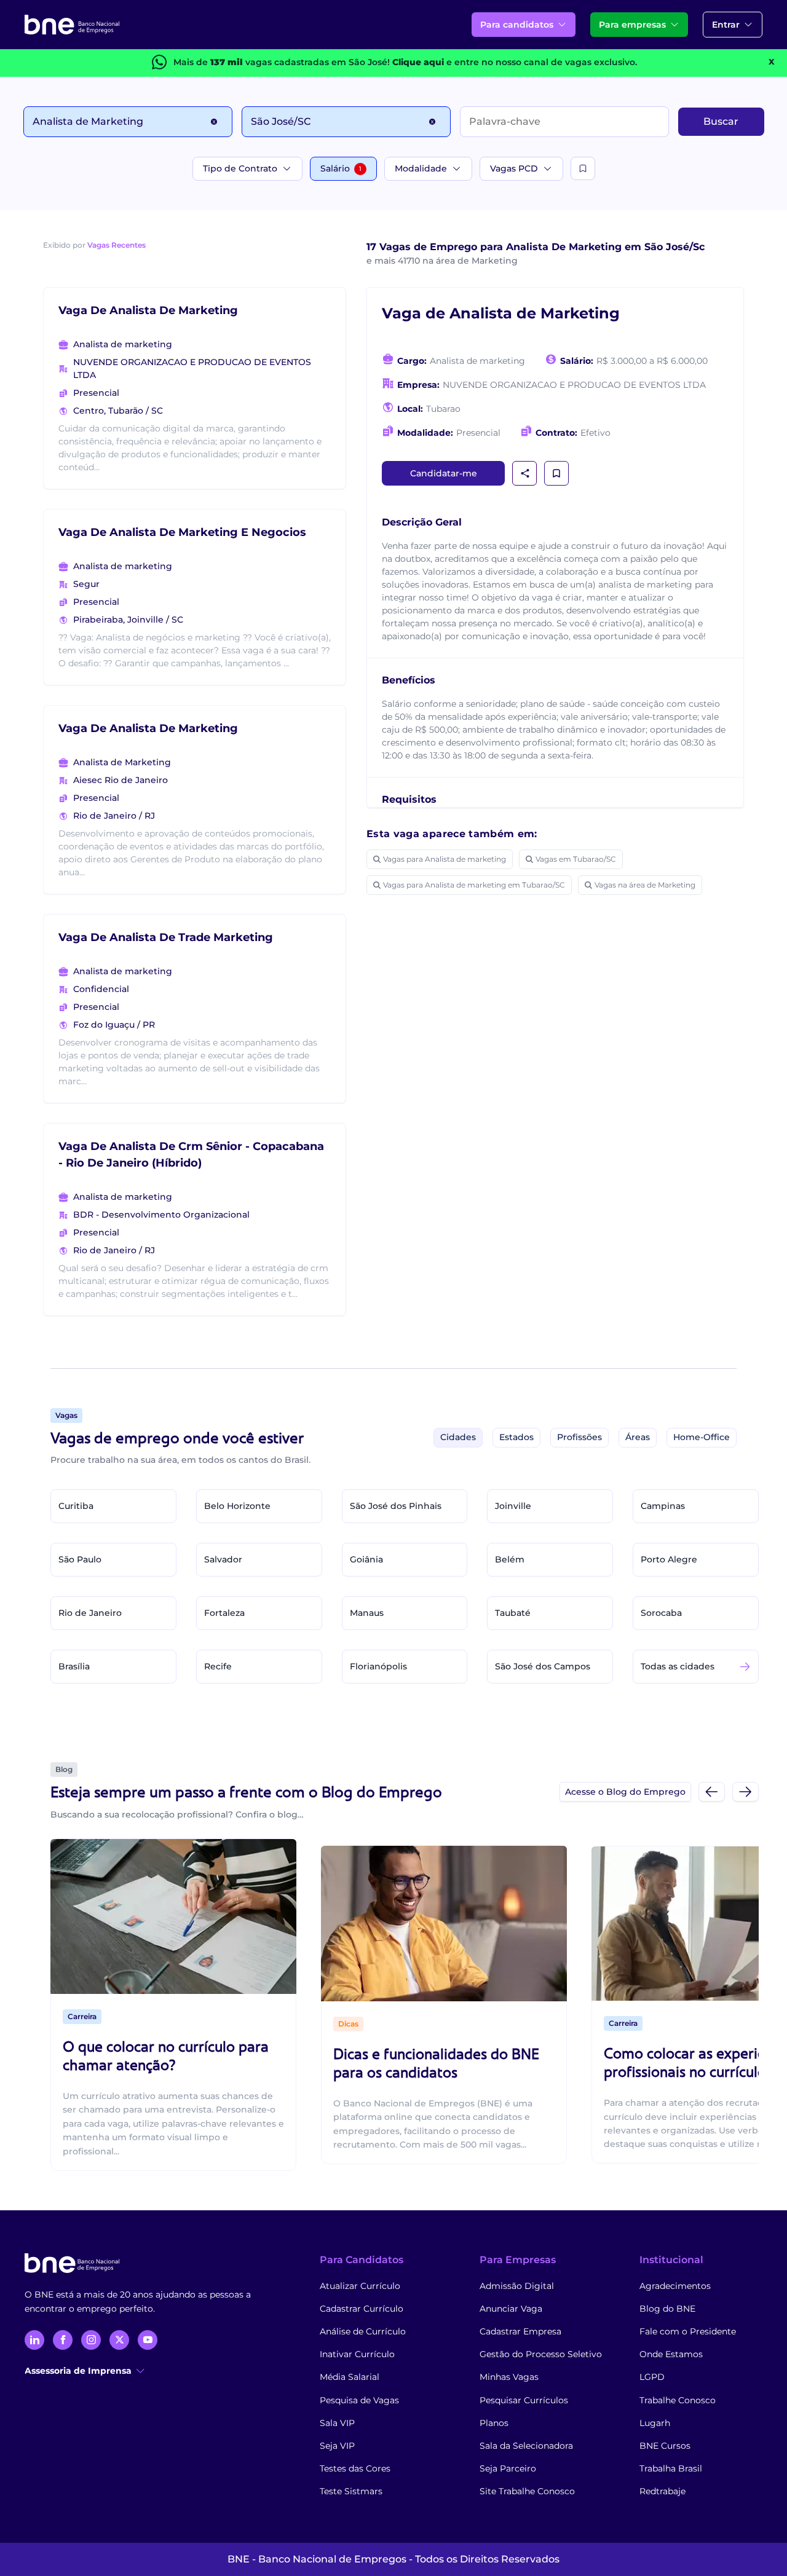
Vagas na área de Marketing (645, 885)
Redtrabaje (662, 2491)
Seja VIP (337, 2446)
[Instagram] (91, 2340)
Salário (341, 168)
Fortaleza (224, 1613)
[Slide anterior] (712, 1791)
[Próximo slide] (745, 1791)
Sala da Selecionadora (526, 2446)
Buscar (721, 121)
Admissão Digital (517, 2286)
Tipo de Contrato (240, 168)
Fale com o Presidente (688, 2331)
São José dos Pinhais (396, 1506)
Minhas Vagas (509, 2377)
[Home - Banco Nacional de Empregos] (72, 25)
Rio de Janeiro (90, 1613)
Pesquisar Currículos (524, 2400)
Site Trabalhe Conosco (527, 2491)
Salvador (223, 1559)
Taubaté (513, 1613)
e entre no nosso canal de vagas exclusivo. (515, 62)
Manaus (367, 1613)
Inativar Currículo (357, 2354)
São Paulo (80, 1559)
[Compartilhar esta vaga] (525, 473)
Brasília (74, 1666)
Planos (494, 2423)
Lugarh (655, 2423)
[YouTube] (148, 2340)
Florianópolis (378, 1666)
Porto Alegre (669, 1559)
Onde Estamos (671, 2354)
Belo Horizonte (237, 1506)
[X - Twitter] (119, 2340)
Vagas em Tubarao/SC (576, 859)
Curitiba (76, 1506)
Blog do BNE (667, 2309)
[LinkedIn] (34, 2340)
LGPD (652, 2377)
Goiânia (366, 1559)
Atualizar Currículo (360, 2286)
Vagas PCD (514, 168)
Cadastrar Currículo (362, 2309)
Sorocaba (661, 1613)
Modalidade (421, 168)
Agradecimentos (675, 2286)
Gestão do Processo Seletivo (541, 2354)
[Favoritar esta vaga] (556, 473)
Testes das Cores (355, 2468)
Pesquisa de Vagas (359, 2400)
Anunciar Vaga (511, 2309)
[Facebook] (63, 2340)
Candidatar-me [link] (444, 473)
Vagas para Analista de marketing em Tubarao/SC (474, 885)
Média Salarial (350, 2377)
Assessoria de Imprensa (78, 2371)
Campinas (663, 1506)
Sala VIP (337, 2423)
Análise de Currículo (363, 2331)
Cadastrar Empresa (520, 2331)
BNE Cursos (665, 2446)
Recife (218, 1666)
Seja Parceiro (508, 2468)
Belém (510, 1559)
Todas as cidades (678, 1666)
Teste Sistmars (351, 2491)
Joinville (513, 1506)
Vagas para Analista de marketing (445, 859)
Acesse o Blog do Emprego (625, 1792)
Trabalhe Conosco (678, 2400)
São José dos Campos (543, 1666)
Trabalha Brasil (671, 2468)
